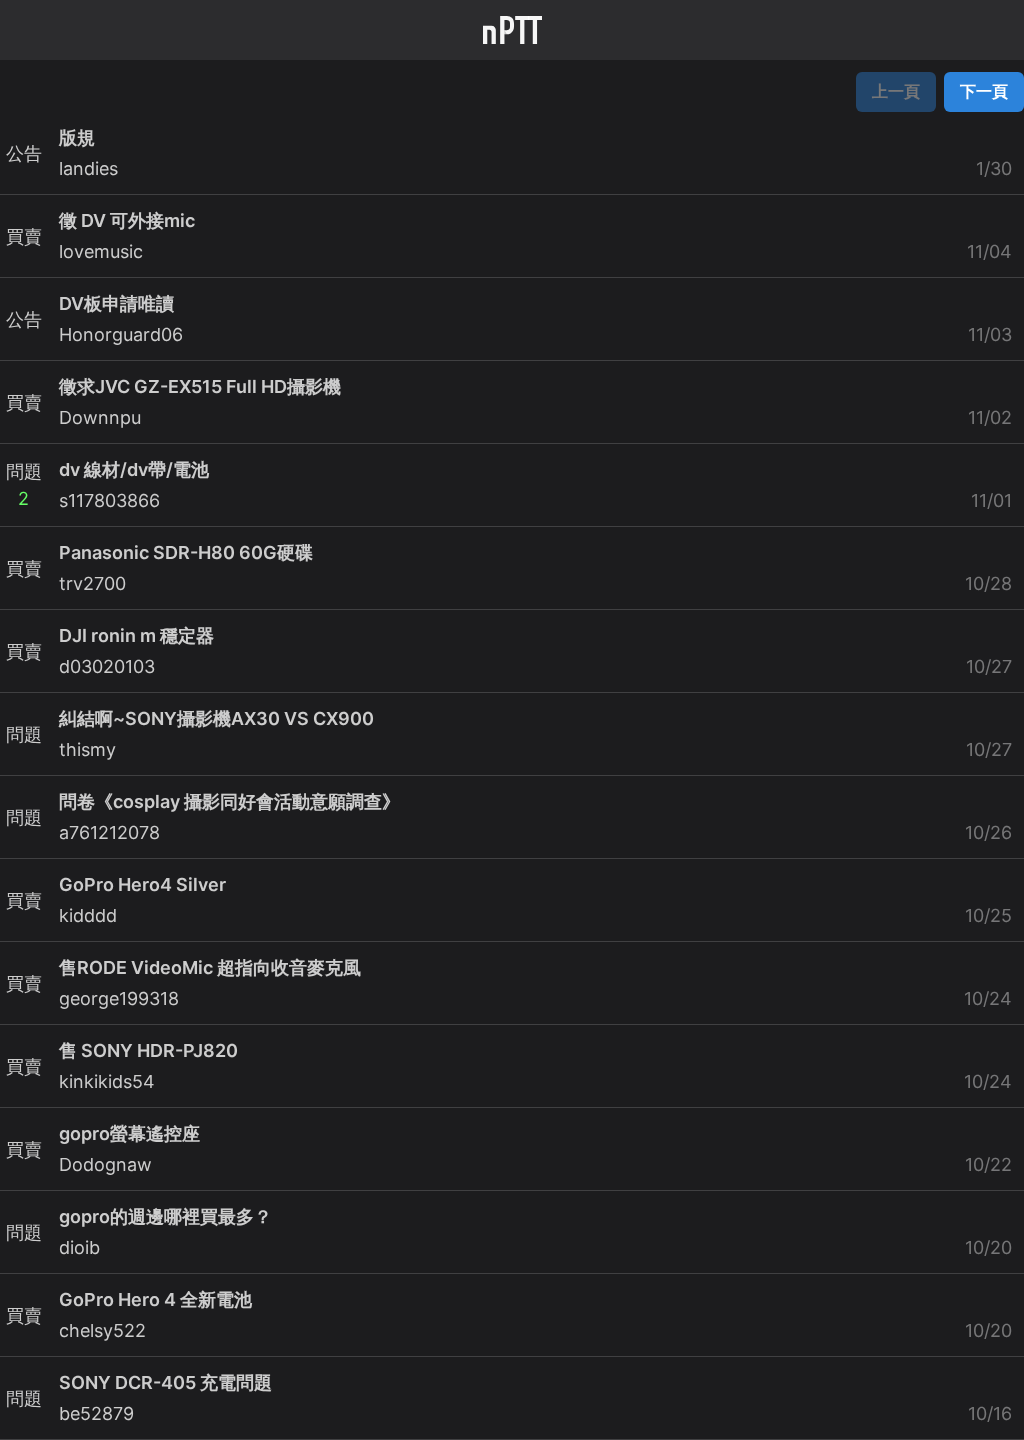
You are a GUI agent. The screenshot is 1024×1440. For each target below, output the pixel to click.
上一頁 (896, 91)
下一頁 (984, 91)
